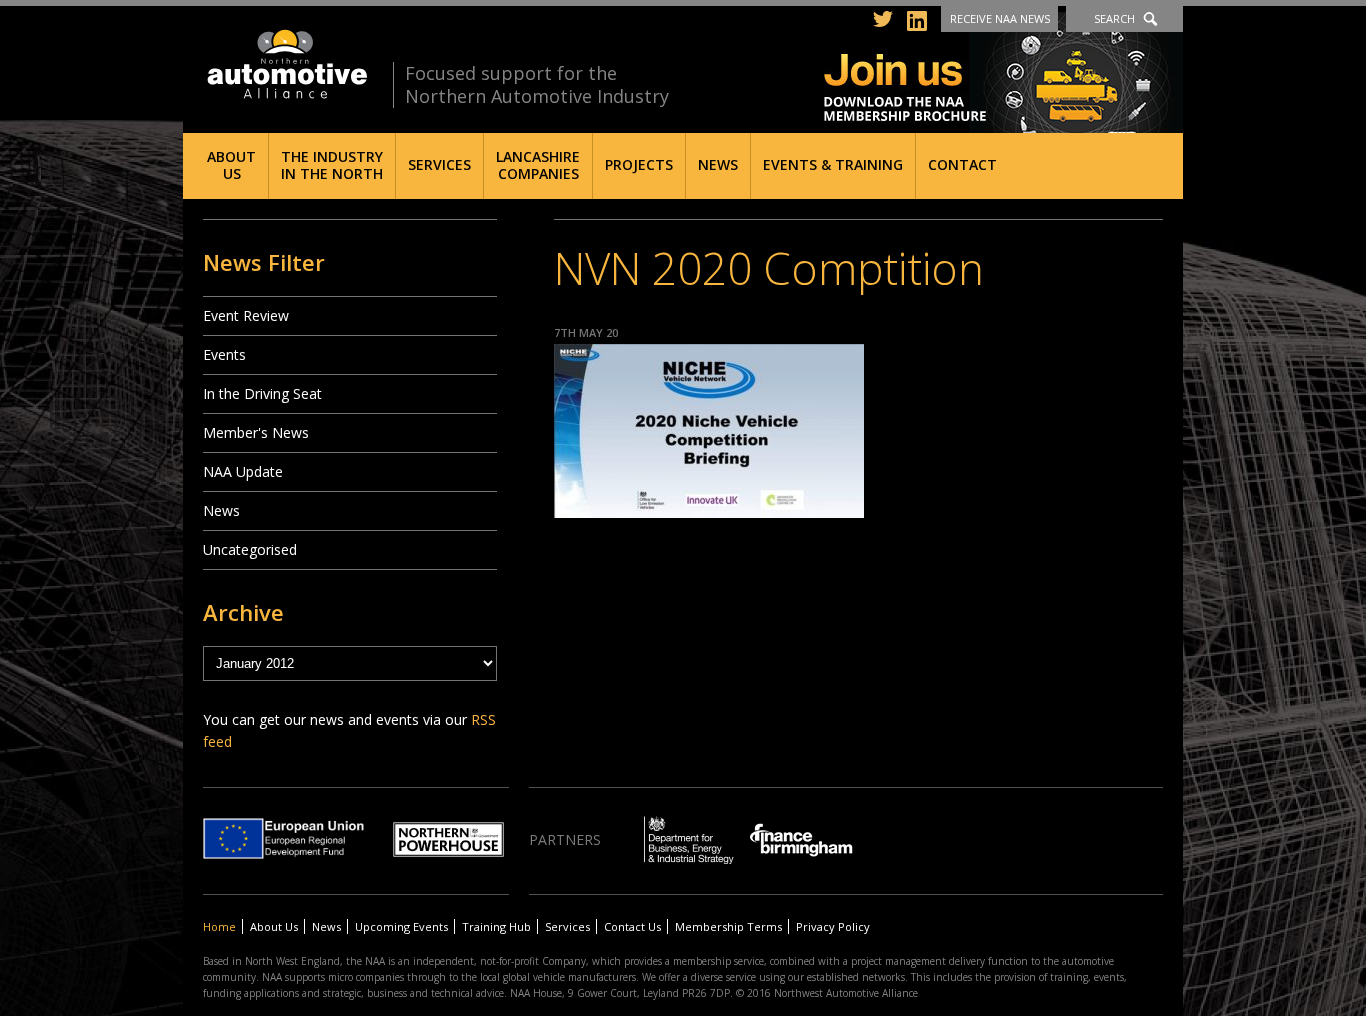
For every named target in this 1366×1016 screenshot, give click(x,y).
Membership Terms (728, 926)
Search (1114, 18)
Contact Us (632, 926)
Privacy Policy (833, 926)
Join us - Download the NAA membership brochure (1003, 72)
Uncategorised (250, 549)
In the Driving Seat (262, 393)
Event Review (246, 315)
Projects (639, 164)
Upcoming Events (401, 926)
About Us (231, 165)
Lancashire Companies (538, 165)
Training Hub (496, 926)
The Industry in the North (332, 165)
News (718, 164)
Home (219, 926)
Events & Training (833, 164)
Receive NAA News (1000, 18)
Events (224, 354)
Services (439, 164)
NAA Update (243, 471)
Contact (962, 164)
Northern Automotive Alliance (285, 64)
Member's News (256, 432)
